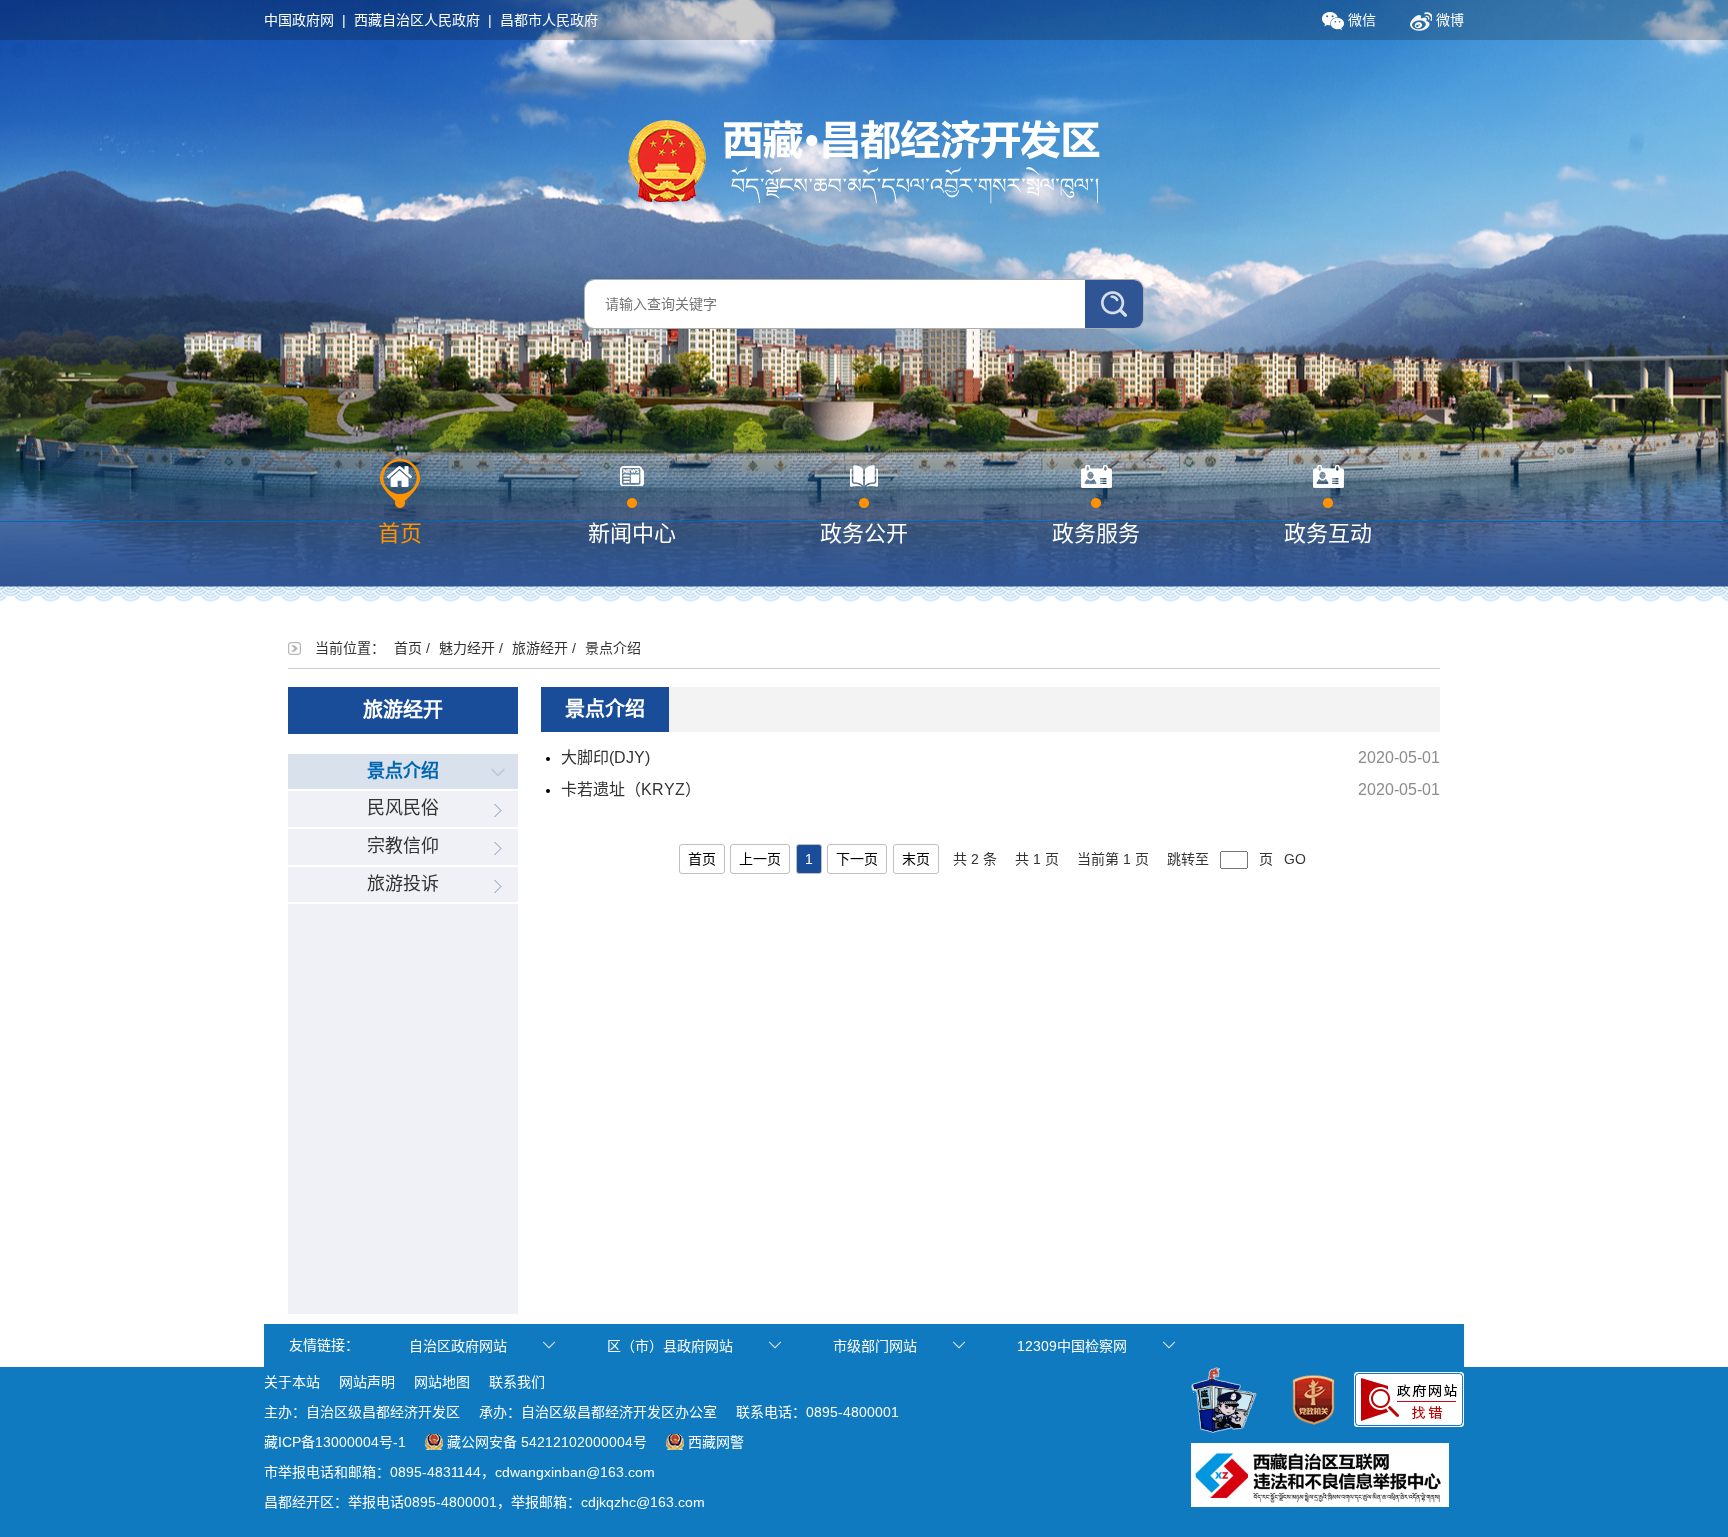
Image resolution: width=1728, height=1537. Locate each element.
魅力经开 (467, 648)
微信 (1360, 20)
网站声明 (367, 1382)
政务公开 (864, 533)
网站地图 (442, 1382)
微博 (1448, 20)
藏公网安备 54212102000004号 (547, 1442)
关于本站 (292, 1382)
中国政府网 (299, 20)
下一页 (857, 859)
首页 (400, 533)
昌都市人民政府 (549, 20)
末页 (916, 859)
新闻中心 (632, 533)
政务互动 (1328, 533)
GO (1295, 859)
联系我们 (517, 1382)
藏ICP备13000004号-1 (335, 1442)
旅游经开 (540, 648)
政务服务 (1096, 533)
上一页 (760, 859)
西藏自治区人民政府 (417, 20)
